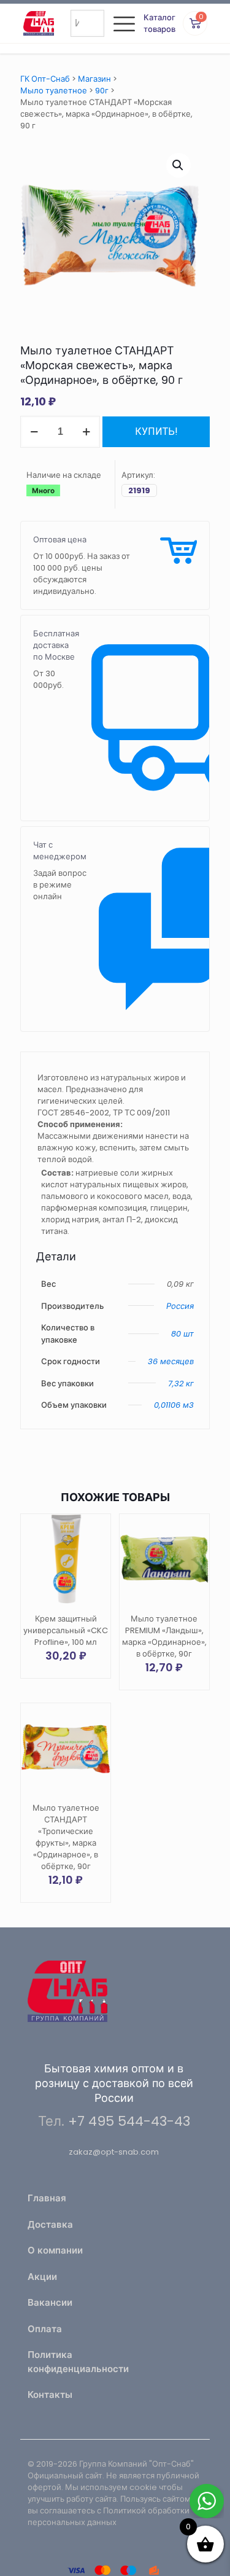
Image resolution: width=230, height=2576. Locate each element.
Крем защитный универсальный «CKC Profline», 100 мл (66, 1630)
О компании (55, 2250)
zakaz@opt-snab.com (114, 2152)
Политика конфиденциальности (68, 2362)
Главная (47, 2198)
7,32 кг (181, 1384)
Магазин (94, 79)
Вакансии (50, 2302)
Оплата (45, 2329)
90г (102, 91)
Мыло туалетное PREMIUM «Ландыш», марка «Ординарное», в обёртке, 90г (164, 1636)
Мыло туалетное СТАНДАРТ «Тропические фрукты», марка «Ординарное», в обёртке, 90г (66, 1837)
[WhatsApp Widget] (207, 2501)
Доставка (50, 2224)
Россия (180, 1306)
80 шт (182, 1334)
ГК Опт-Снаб (45, 79)
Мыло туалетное (54, 91)
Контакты (50, 2395)
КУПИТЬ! (156, 431)
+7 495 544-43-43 (129, 2121)
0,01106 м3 (174, 1405)
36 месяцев (171, 1361)
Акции (42, 2277)
